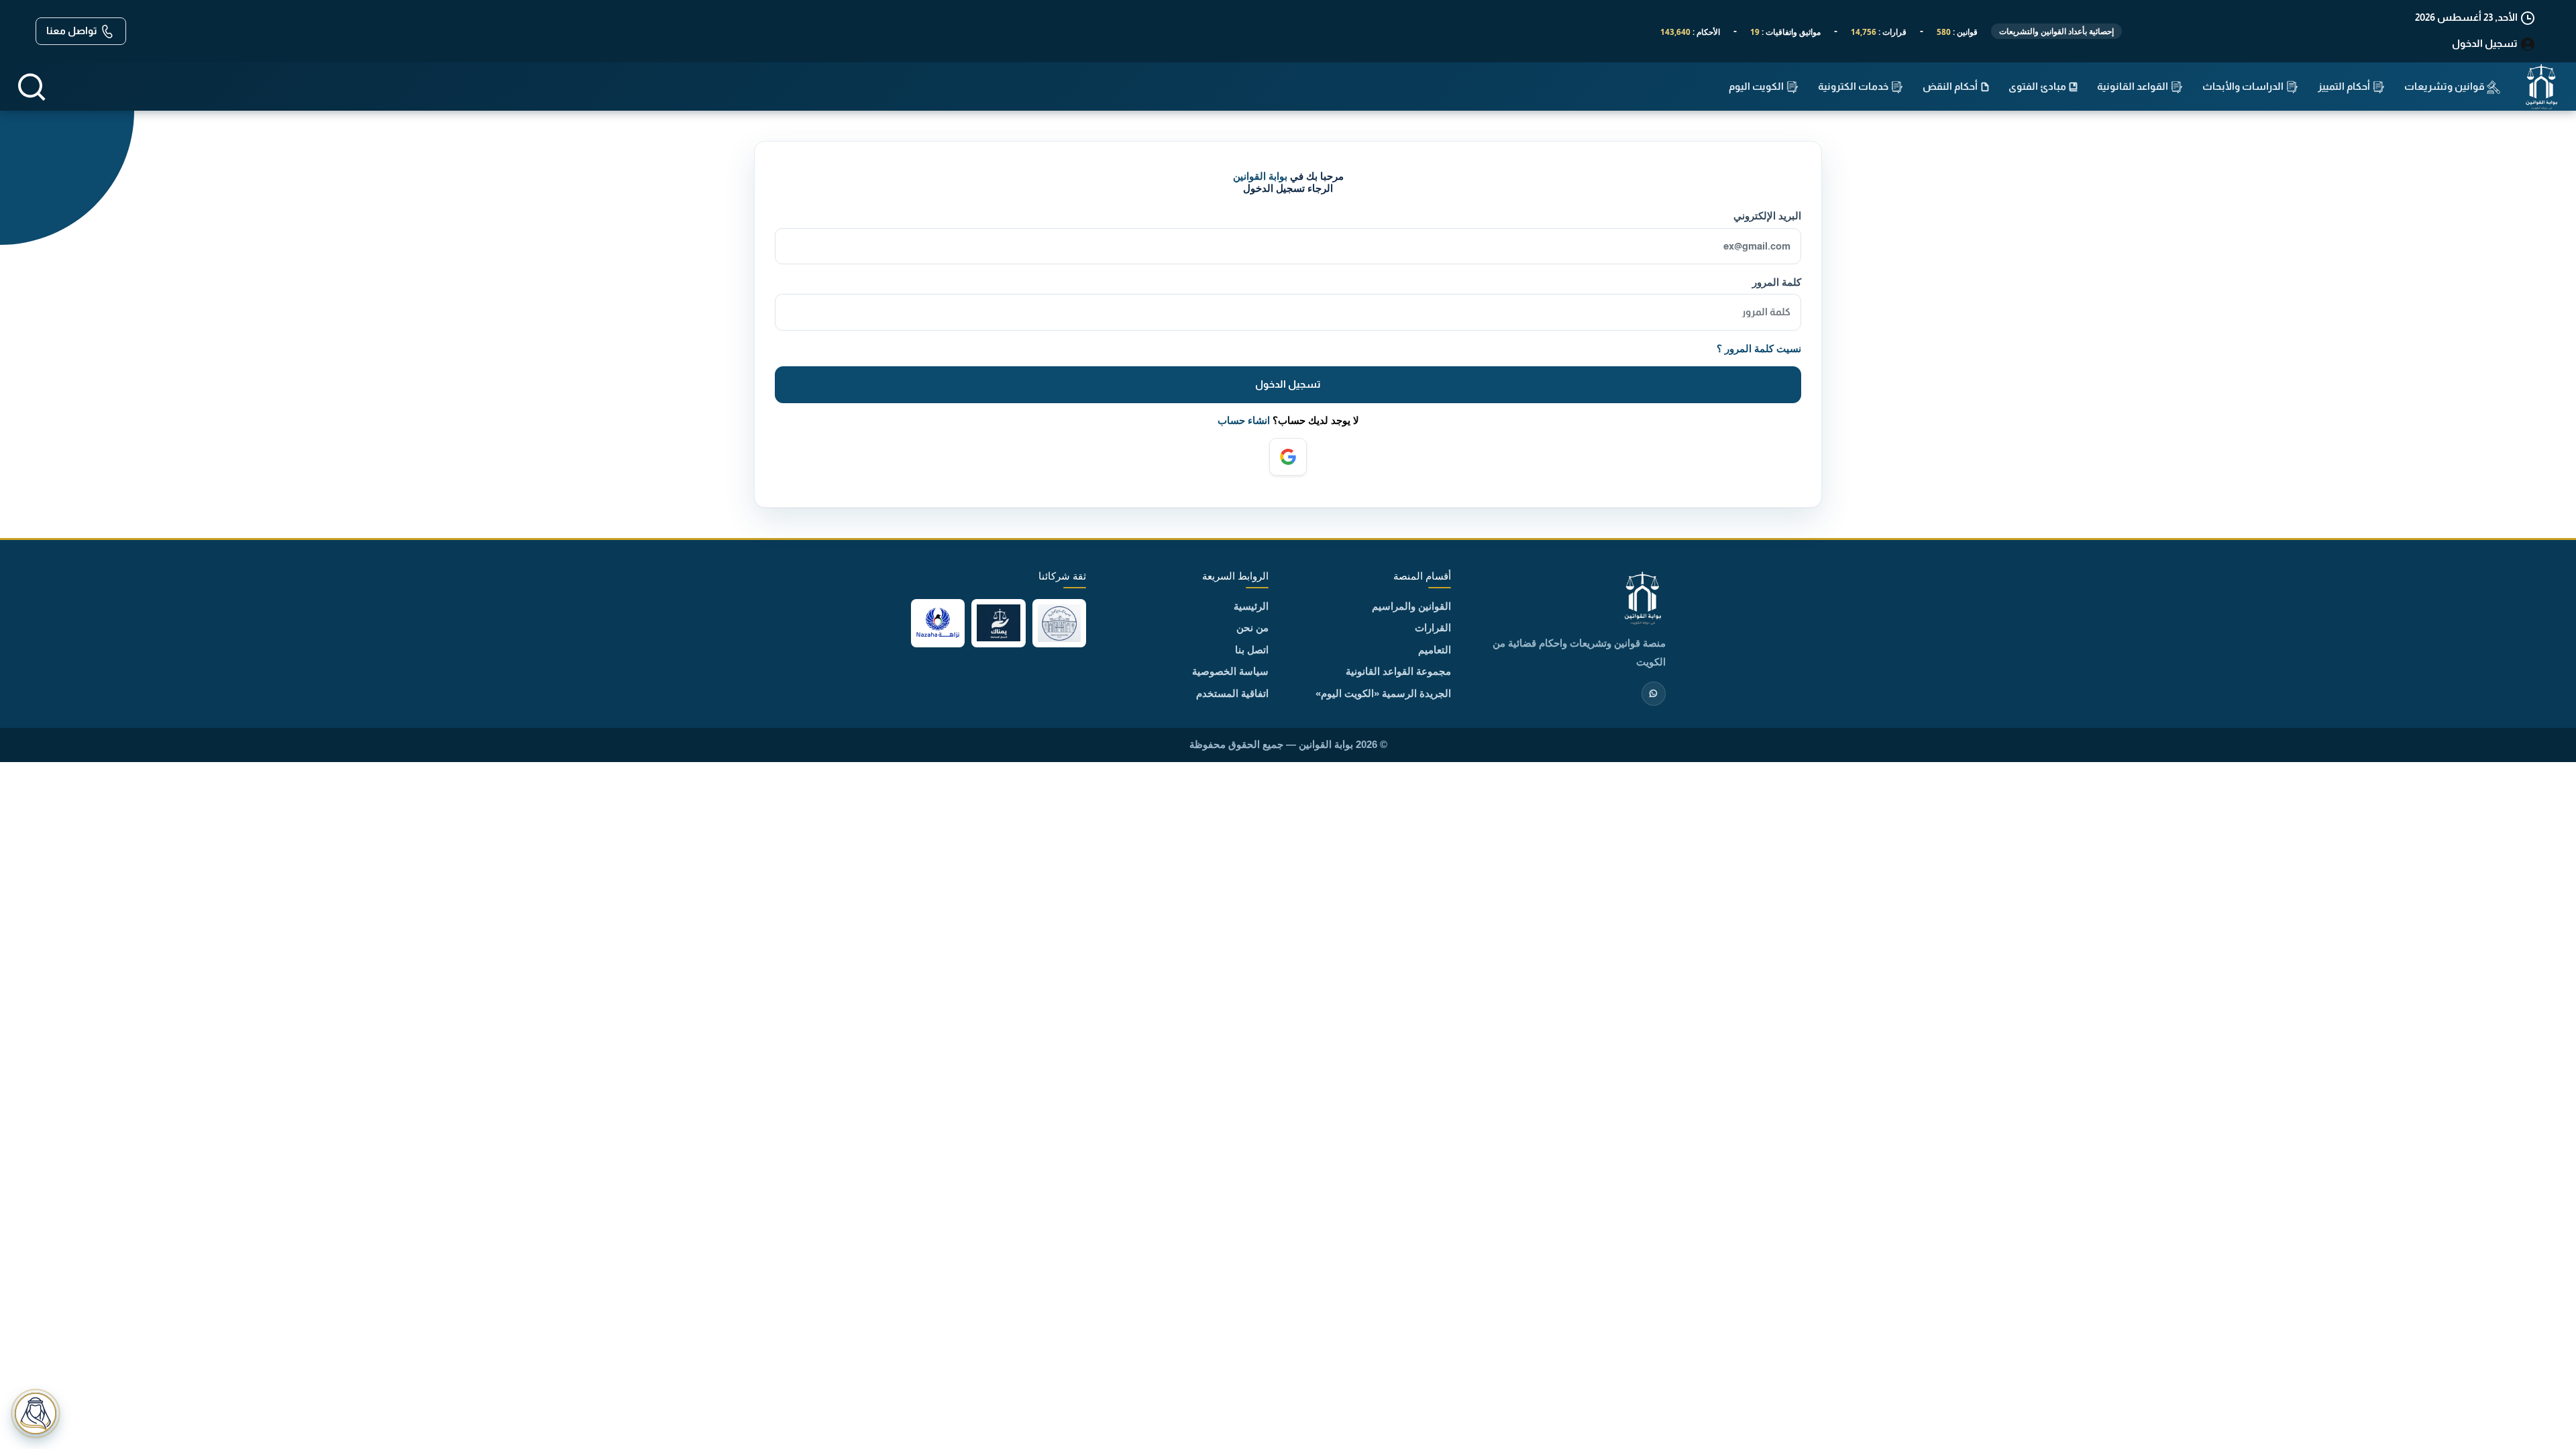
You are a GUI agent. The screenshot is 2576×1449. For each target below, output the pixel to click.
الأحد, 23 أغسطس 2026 (2467, 17)
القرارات (1433, 628)
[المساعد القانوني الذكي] (36, 1413)
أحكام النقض (1951, 86)
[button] (32, 87)
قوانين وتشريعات (2446, 86)
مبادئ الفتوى (2038, 86)
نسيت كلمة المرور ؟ (1759, 348)
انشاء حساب (1244, 420)
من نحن (1252, 628)
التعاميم (1435, 650)
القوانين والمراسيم (1411, 606)
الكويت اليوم (1757, 86)
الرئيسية (1251, 606)
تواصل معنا (73, 31)
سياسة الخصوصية (1230, 671)
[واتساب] (1654, 694)
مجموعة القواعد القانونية (1398, 671)
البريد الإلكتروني (1767, 216)
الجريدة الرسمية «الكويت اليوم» (1383, 693)
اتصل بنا (1252, 650)
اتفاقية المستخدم (1232, 693)
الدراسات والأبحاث (2244, 86)
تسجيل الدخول (1288, 384)
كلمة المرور (1776, 282)
